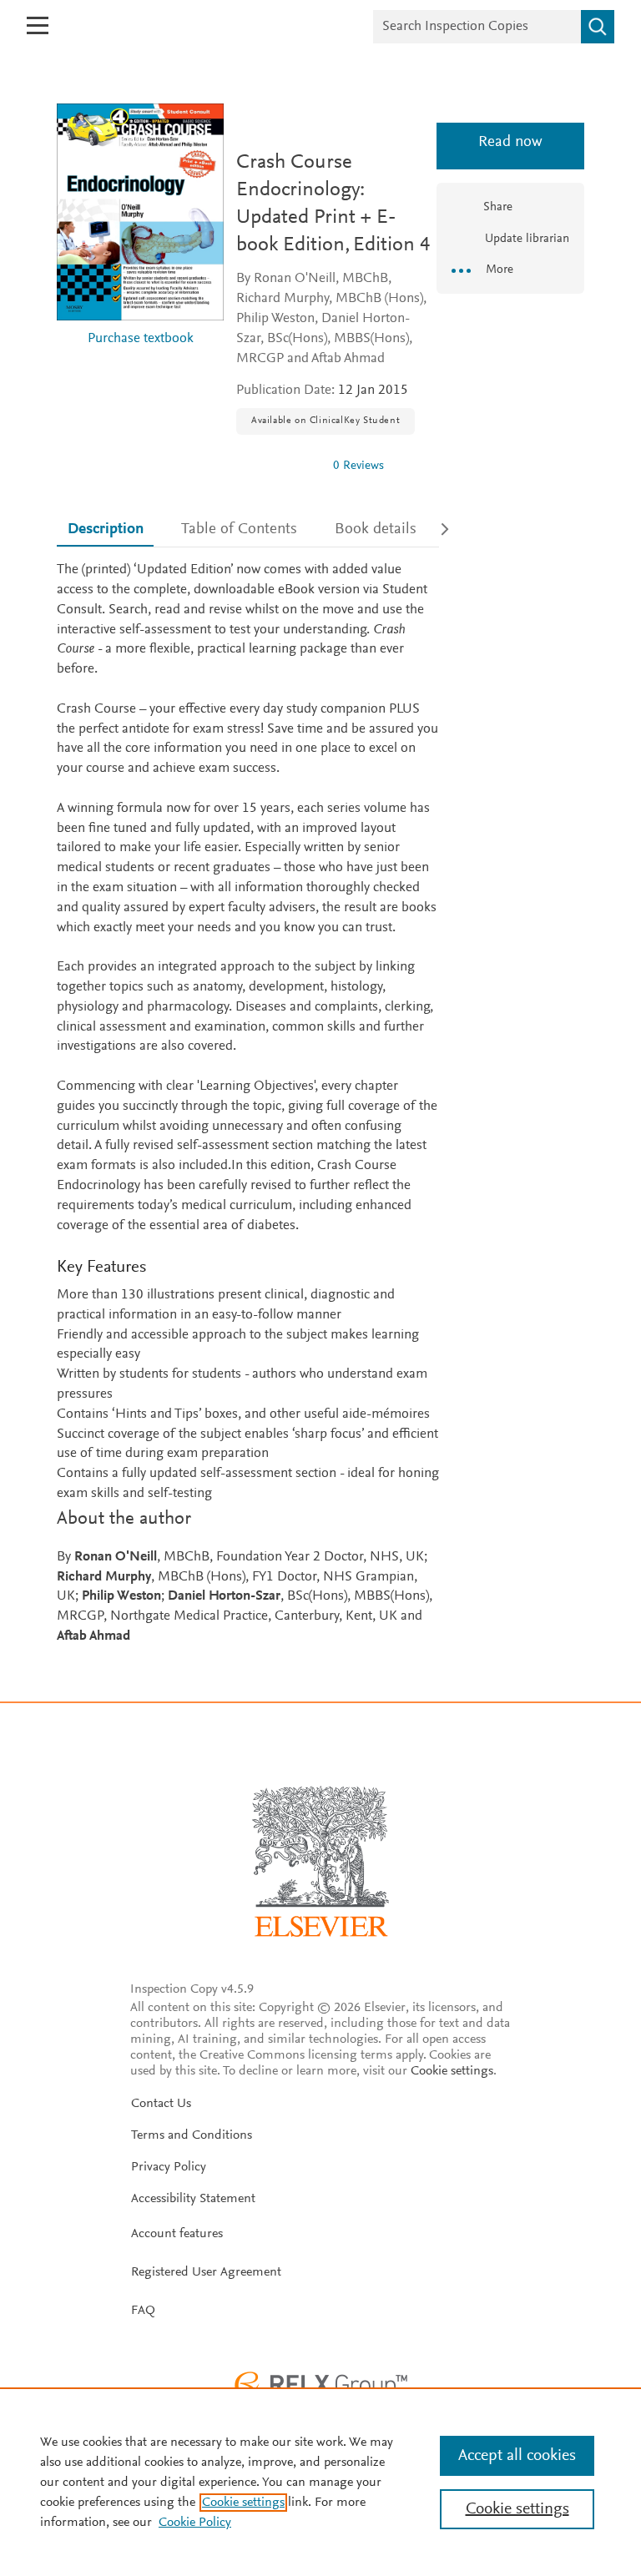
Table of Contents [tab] (239, 529)
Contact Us (161, 2104)
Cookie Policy (195, 2523)
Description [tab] (106, 529)
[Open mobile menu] (38, 25)
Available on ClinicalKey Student (326, 421)
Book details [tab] (376, 529)
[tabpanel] (248, 1104)
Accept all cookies (517, 2456)
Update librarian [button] (525, 239)
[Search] (598, 27)
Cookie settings (452, 2071)
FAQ (143, 2311)
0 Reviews (358, 466)
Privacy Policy (169, 2167)
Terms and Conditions (192, 2135)
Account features (177, 2234)
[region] (320, 2482)
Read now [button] (510, 142)
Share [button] (498, 207)
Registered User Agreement (206, 2272)
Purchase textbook (141, 339)
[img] (278, 466)
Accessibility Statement (193, 2199)
